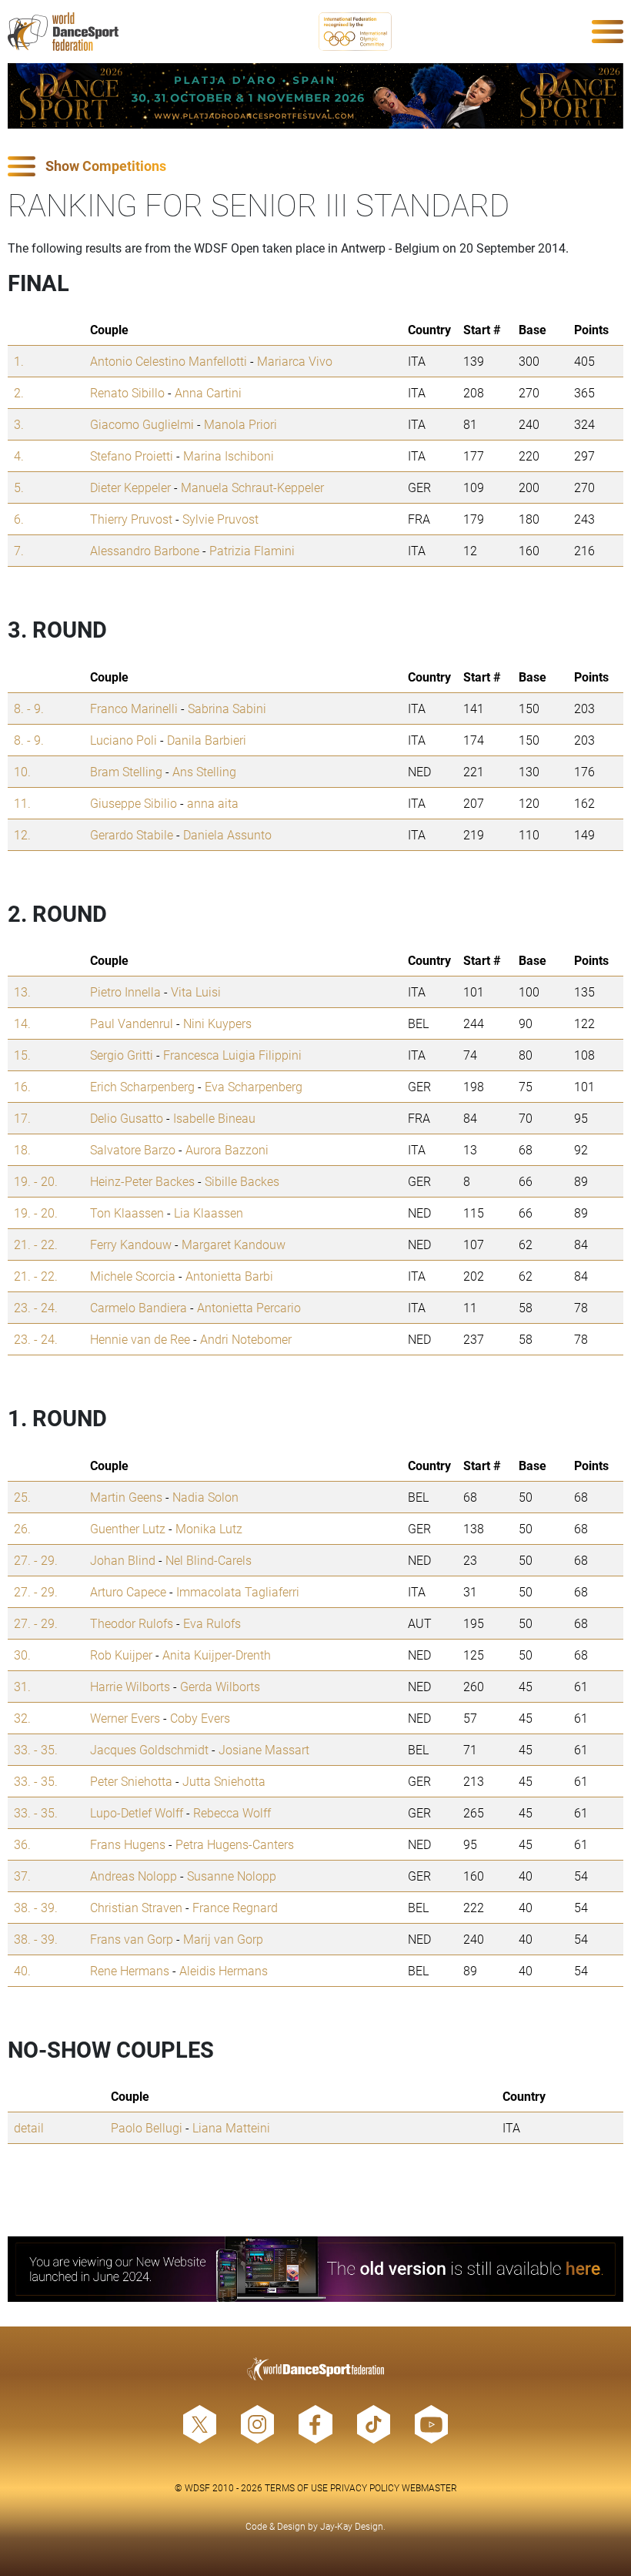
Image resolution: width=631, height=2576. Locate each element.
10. (22, 771)
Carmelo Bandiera (139, 1307)
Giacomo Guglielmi (142, 424)
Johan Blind (123, 1560)
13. (22, 992)
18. (22, 1149)
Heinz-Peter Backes (142, 1181)
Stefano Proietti (132, 456)
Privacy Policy (365, 2487)
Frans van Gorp (132, 1939)
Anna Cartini (208, 392)
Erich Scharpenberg (142, 1086)
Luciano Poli (124, 740)
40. (22, 1970)
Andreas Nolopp (134, 1876)
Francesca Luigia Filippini (232, 1055)
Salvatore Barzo (133, 1149)
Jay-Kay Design (352, 2526)
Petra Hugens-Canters (235, 1844)
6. (19, 519)
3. (19, 424)
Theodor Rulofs (132, 1623)
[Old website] (315, 2269)
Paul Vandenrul (132, 1023)
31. (22, 1686)
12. (22, 834)
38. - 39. (36, 1907)
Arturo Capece (128, 1591)
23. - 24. (36, 1307)
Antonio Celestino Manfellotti (169, 361)
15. (22, 1055)
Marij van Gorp (223, 1939)
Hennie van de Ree (140, 1339)
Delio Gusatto (127, 1118)
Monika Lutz (209, 1528)
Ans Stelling (204, 771)
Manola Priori (240, 424)
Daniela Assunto (227, 834)
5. (19, 487)
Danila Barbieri (207, 740)
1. (19, 361)
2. (19, 392)
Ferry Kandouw (131, 1244)
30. (22, 1655)
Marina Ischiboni (229, 456)
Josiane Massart (264, 1749)
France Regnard (235, 1907)
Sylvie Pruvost (220, 519)
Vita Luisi (196, 992)
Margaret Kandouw (234, 1244)
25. (22, 1497)
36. (22, 1844)
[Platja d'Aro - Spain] (315, 96)
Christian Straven (136, 1907)
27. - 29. (36, 1560)
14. (22, 1023)
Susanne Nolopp (232, 1876)
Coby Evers (200, 1718)
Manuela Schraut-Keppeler (252, 487)
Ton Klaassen (127, 1213)
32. (22, 1718)
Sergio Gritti (122, 1055)
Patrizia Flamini (252, 550)
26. (22, 1528)
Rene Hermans (130, 1970)
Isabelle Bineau (214, 1118)
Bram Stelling (126, 771)
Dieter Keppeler (130, 487)
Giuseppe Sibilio (134, 803)
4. (19, 456)
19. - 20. (36, 1181)
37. (22, 1876)
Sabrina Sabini (227, 708)
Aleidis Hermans (224, 1970)
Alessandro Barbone (145, 550)
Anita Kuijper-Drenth (217, 1655)
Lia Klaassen (209, 1213)
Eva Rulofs (212, 1623)
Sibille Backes (242, 1181)
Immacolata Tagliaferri (238, 1591)
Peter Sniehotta (131, 1781)
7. (19, 550)
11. (22, 803)
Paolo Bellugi (147, 2127)
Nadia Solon (205, 1497)
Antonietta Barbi (229, 1276)
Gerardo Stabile (132, 834)
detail (29, 2127)
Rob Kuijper (121, 1655)
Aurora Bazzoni (227, 1149)
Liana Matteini (231, 2127)
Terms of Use (296, 2487)
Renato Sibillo (127, 392)
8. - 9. (29, 708)
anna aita (213, 803)
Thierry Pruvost (131, 519)
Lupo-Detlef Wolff (137, 1812)
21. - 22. (36, 1244)
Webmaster (429, 2487)
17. (22, 1118)
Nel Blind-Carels (209, 1560)
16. (22, 1086)
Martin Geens (126, 1497)
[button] (315, 167)
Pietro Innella (125, 992)
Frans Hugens (128, 1844)
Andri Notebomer (246, 1339)
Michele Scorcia (133, 1276)
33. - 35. (36, 1749)
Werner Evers (125, 1718)
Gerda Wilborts (220, 1686)
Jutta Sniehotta (224, 1781)
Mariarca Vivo (295, 361)
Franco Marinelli (134, 708)
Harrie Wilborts (130, 1686)
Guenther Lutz (128, 1528)
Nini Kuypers (217, 1023)
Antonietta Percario (249, 1307)
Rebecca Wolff (232, 1812)
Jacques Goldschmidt (149, 1749)
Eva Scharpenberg (254, 1086)
